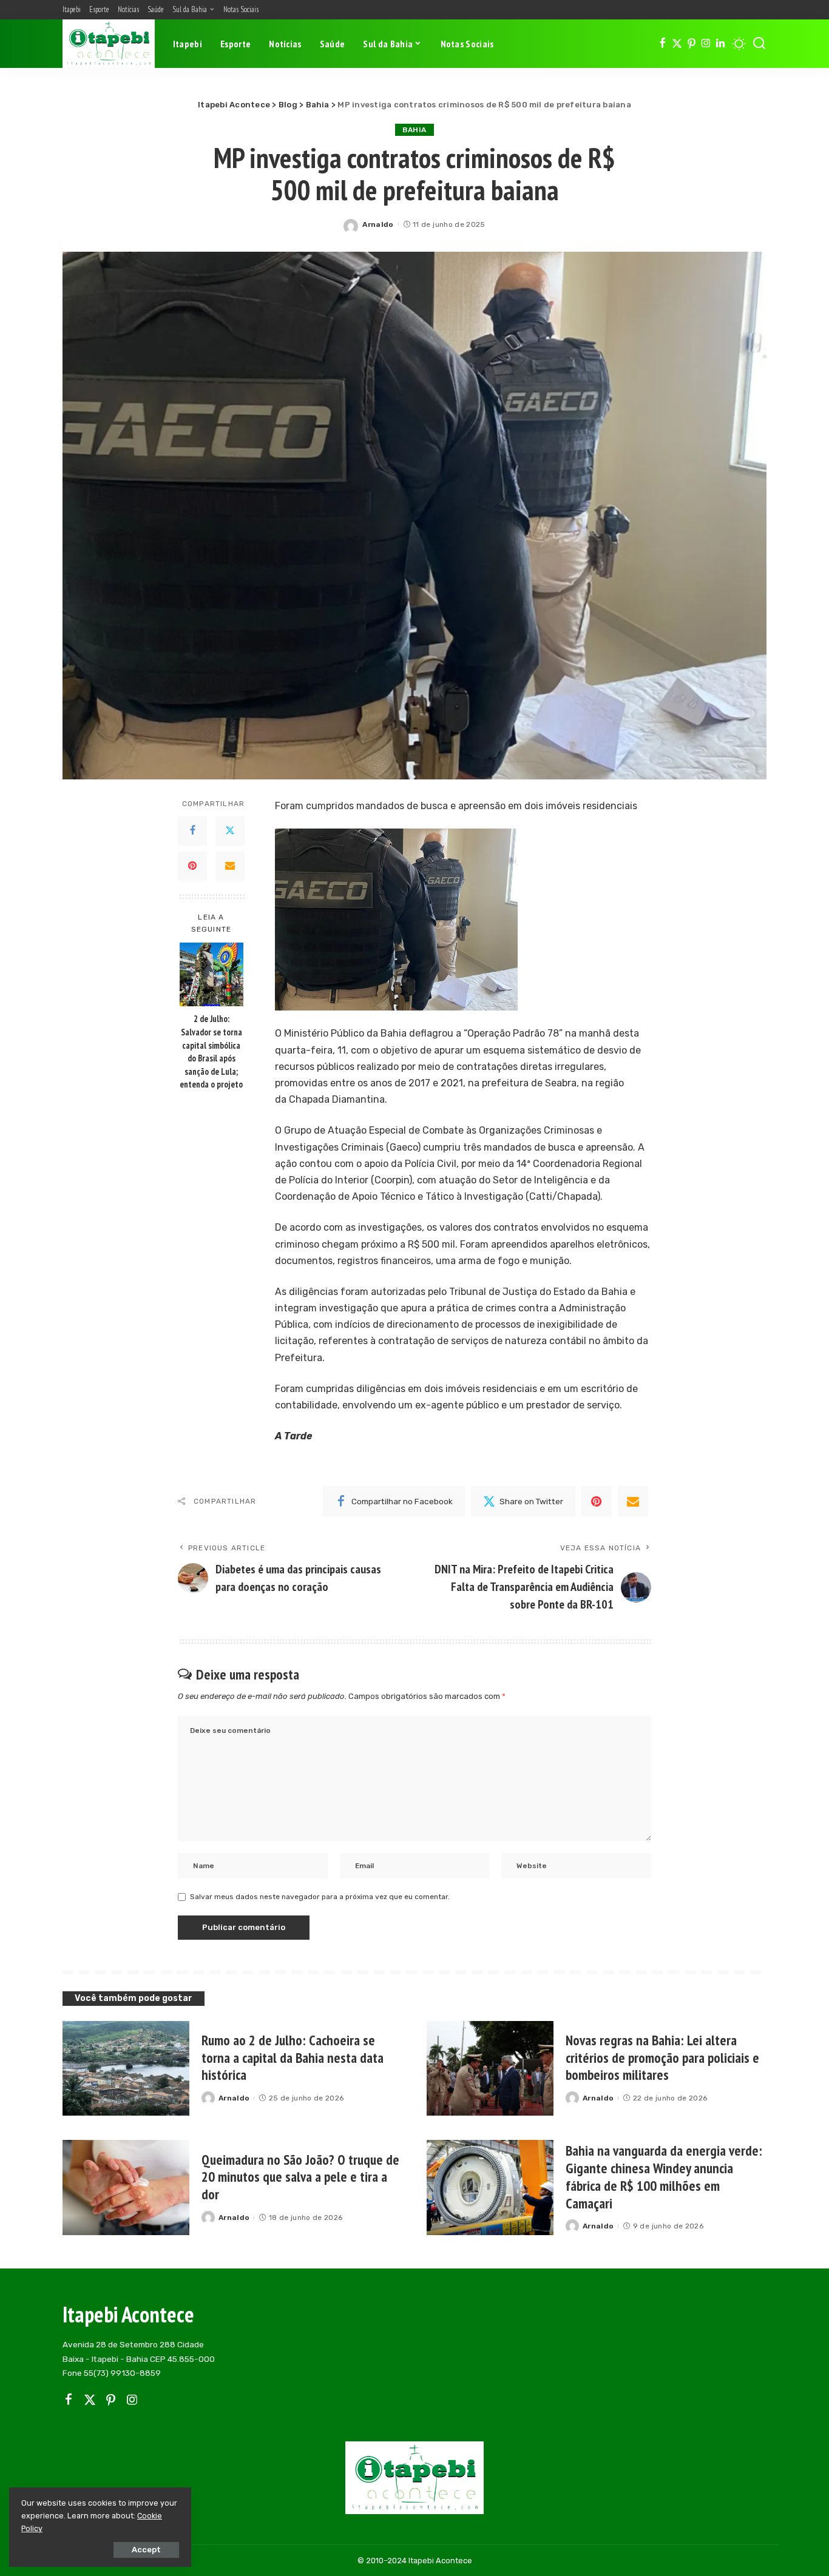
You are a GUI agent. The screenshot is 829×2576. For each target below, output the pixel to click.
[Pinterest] (692, 44)
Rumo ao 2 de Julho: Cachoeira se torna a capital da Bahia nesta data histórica (293, 2058)
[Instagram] (706, 44)
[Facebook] (662, 44)
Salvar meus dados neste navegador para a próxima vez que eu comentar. (320, 1897)
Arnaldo (378, 224)
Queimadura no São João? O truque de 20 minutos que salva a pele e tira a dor (300, 2177)
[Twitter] (677, 44)
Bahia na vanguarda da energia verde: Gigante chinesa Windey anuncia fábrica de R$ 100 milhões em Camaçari (664, 2177)
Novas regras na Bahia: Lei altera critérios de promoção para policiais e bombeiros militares (662, 2058)
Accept (146, 2550)
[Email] (230, 866)
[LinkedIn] (720, 44)
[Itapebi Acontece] (109, 44)
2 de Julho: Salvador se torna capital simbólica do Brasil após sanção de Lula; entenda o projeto (211, 1051)
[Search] (759, 44)
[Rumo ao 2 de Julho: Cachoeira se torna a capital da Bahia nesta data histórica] (126, 2069)
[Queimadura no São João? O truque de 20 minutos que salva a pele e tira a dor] (126, 2188)
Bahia (414, 130)
